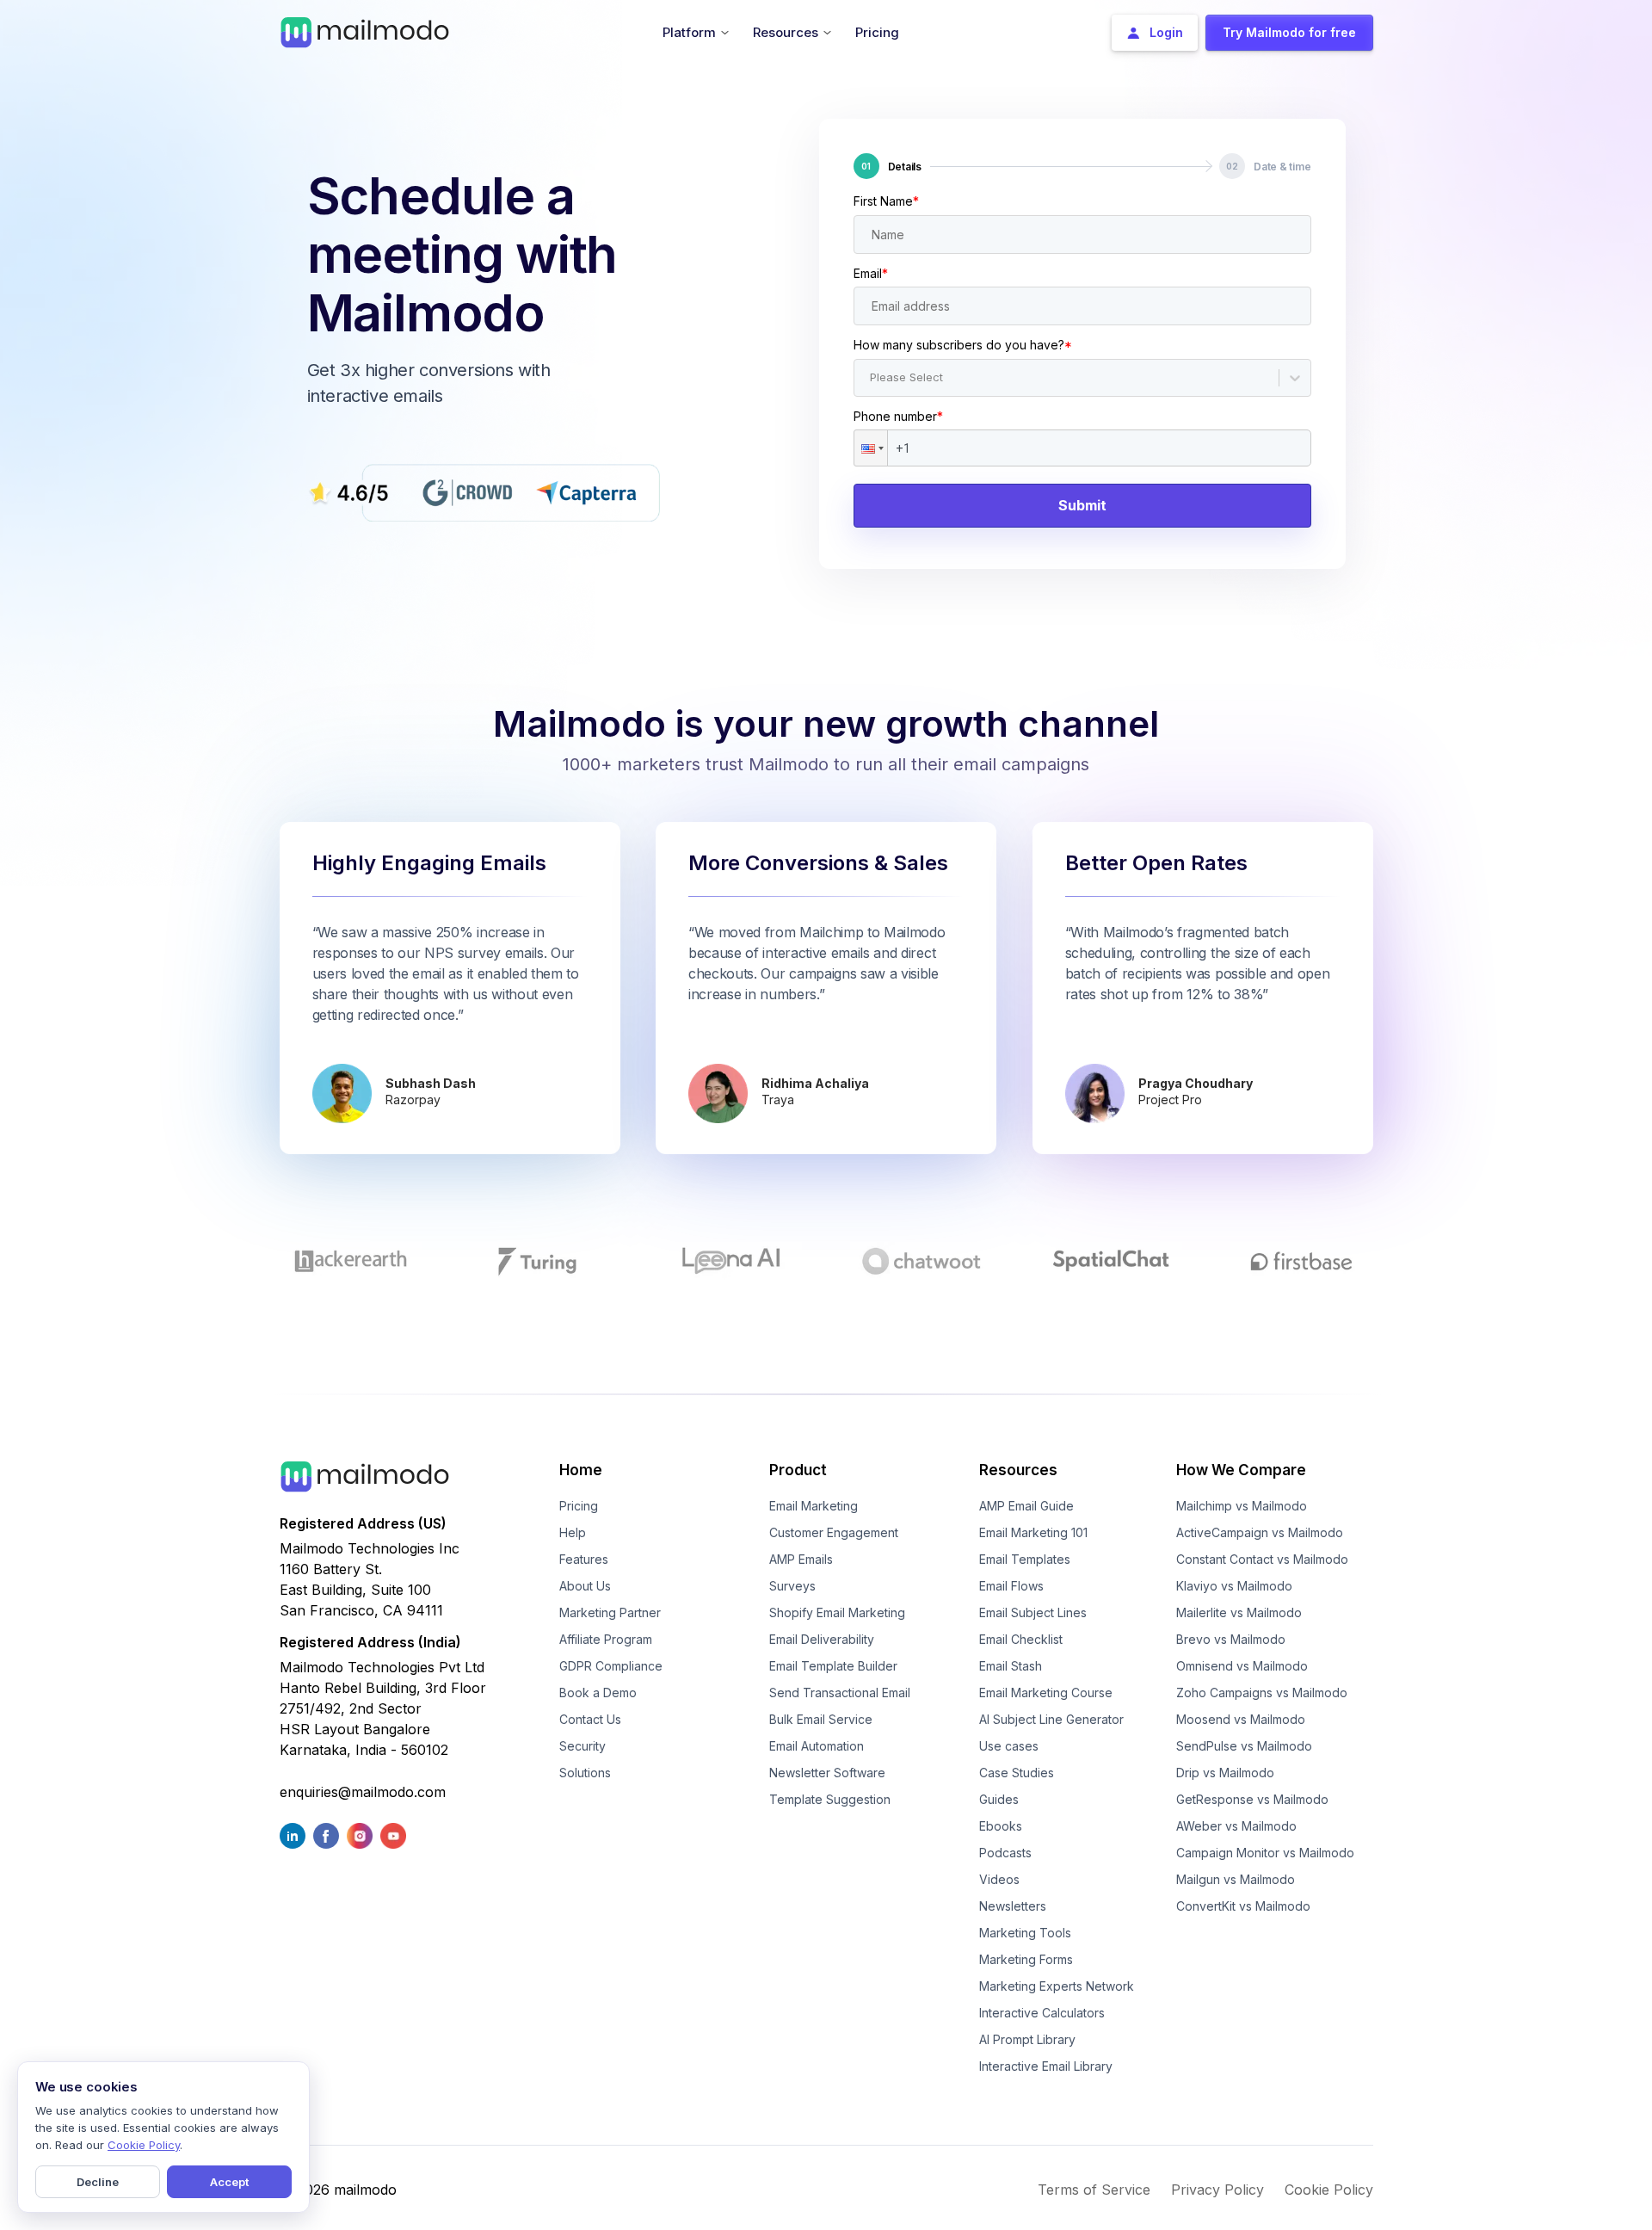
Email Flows (1011, 1586)
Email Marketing (814, 1506)
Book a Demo (598, 1693)
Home (581, 1470)
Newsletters (1013, 1906)
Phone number (898, 416)
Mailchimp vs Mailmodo (1242, 1506)
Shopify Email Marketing (837, 1612)
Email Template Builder (833, 1666)
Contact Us (590, 1719)
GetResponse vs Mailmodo (1252, 1799)
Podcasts (1005, 1853)
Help (573, 1532)
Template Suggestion (830, 1799)
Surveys (792, 1586)
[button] (871, 448)
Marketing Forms (1026, 1959)
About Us (585, 1586)
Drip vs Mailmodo (1225, 1773)
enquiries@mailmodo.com (363, 1792)
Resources (1018, 1470)
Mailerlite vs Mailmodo (1239, 1612)
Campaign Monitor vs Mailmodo (1265, 1853)
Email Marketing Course (1046, 1693)
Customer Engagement (834, 1532)
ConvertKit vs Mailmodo (1243, 1906)
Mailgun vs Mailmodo (1236, 1879)
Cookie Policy (1329, 2190)
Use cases (1009, 1746)
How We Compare (1241, 1470)
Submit (1082, 505)
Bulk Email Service (821, 1719)
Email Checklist (1021, 1639)
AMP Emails (801, 1559)
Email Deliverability (822, 1639)
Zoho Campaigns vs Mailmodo (1262, 1693)
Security (583, 1746)
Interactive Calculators (1042, 2013)
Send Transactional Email (840, 1693)
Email (871, 273)
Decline (98, 2182)
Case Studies (1017, 1773)
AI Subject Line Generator (1051, 1719)
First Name (886, 201)
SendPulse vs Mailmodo (1244, 1746)
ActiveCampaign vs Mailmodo (1260, 1532)
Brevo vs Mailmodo (1231, 1639)
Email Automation (817, 1746)
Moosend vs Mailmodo (1241, 1719)
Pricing (579, 1506)
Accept (229, 2182)
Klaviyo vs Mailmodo (1234, 1586)
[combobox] (872, 378)
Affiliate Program (606, 1639)
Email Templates (1025, 1559)
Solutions (585, 1773)
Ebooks (1001, 1826)
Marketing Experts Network (1057, 1986)
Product (798, 1470)
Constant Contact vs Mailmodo (1262, 1559)
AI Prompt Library (1027, 2039)
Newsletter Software (827, 1773)
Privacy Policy (1217, 2190)
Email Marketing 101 (1033, 1532)
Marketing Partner (610, 1612)
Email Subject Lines (1033, 1612)
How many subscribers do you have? (963, 345)
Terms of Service (1094, 2190)
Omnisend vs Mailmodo (1242, 1666)
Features (584, 1559)
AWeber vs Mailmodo (1236, 1826)
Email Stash (1011, 1666)
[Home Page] (365, 31)
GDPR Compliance (611, 1666)
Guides (999, 1799)
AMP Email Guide (1026, 1506)
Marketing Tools (1025, 1933)
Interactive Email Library (1046, 2066)
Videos (999, 1879)
